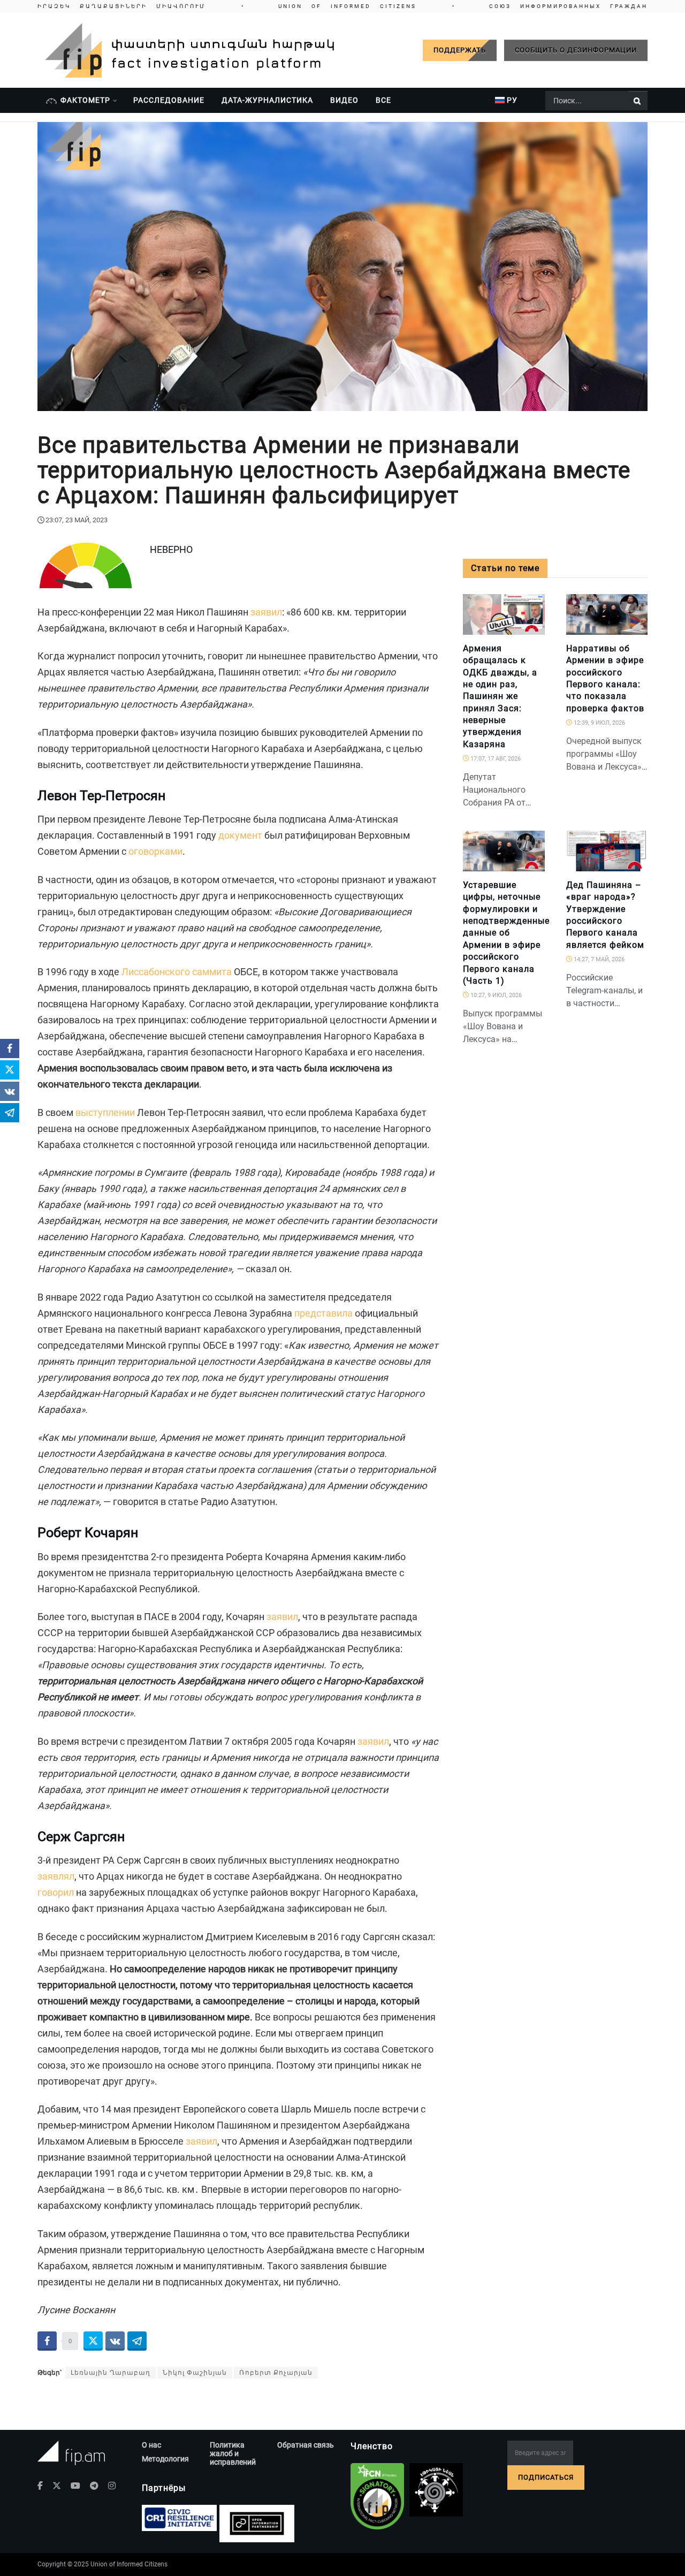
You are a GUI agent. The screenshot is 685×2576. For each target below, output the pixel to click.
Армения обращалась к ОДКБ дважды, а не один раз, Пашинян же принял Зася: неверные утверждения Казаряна (500, 696)
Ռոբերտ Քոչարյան (276, 2373)
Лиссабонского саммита (177, 972)
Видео (344, 100)
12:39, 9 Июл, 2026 (599, 723)
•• (342, 6)
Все (383, 100)
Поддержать (460, 50)
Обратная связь (306, 2445)
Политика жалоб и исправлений (233, 2453)
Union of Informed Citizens (129, 2564)
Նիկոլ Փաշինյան (195, 2373)
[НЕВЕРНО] (532, 629)
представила (324, 1313)
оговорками (155, 851)
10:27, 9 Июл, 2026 (495, 995)
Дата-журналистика (267, 100)
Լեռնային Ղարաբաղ (111, 2373)
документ (240, 835)
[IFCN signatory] (377, 2496)
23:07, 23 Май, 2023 (77, 520)
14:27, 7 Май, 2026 (598, 959)
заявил (266, 612)
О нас (151, 2445)
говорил (56, 1892)
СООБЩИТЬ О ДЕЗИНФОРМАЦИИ (576, 50)
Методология (165, 2459)
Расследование (169, 100)
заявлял (56, 1876)
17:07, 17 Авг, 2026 (495, 759)
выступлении (105, 1112)
